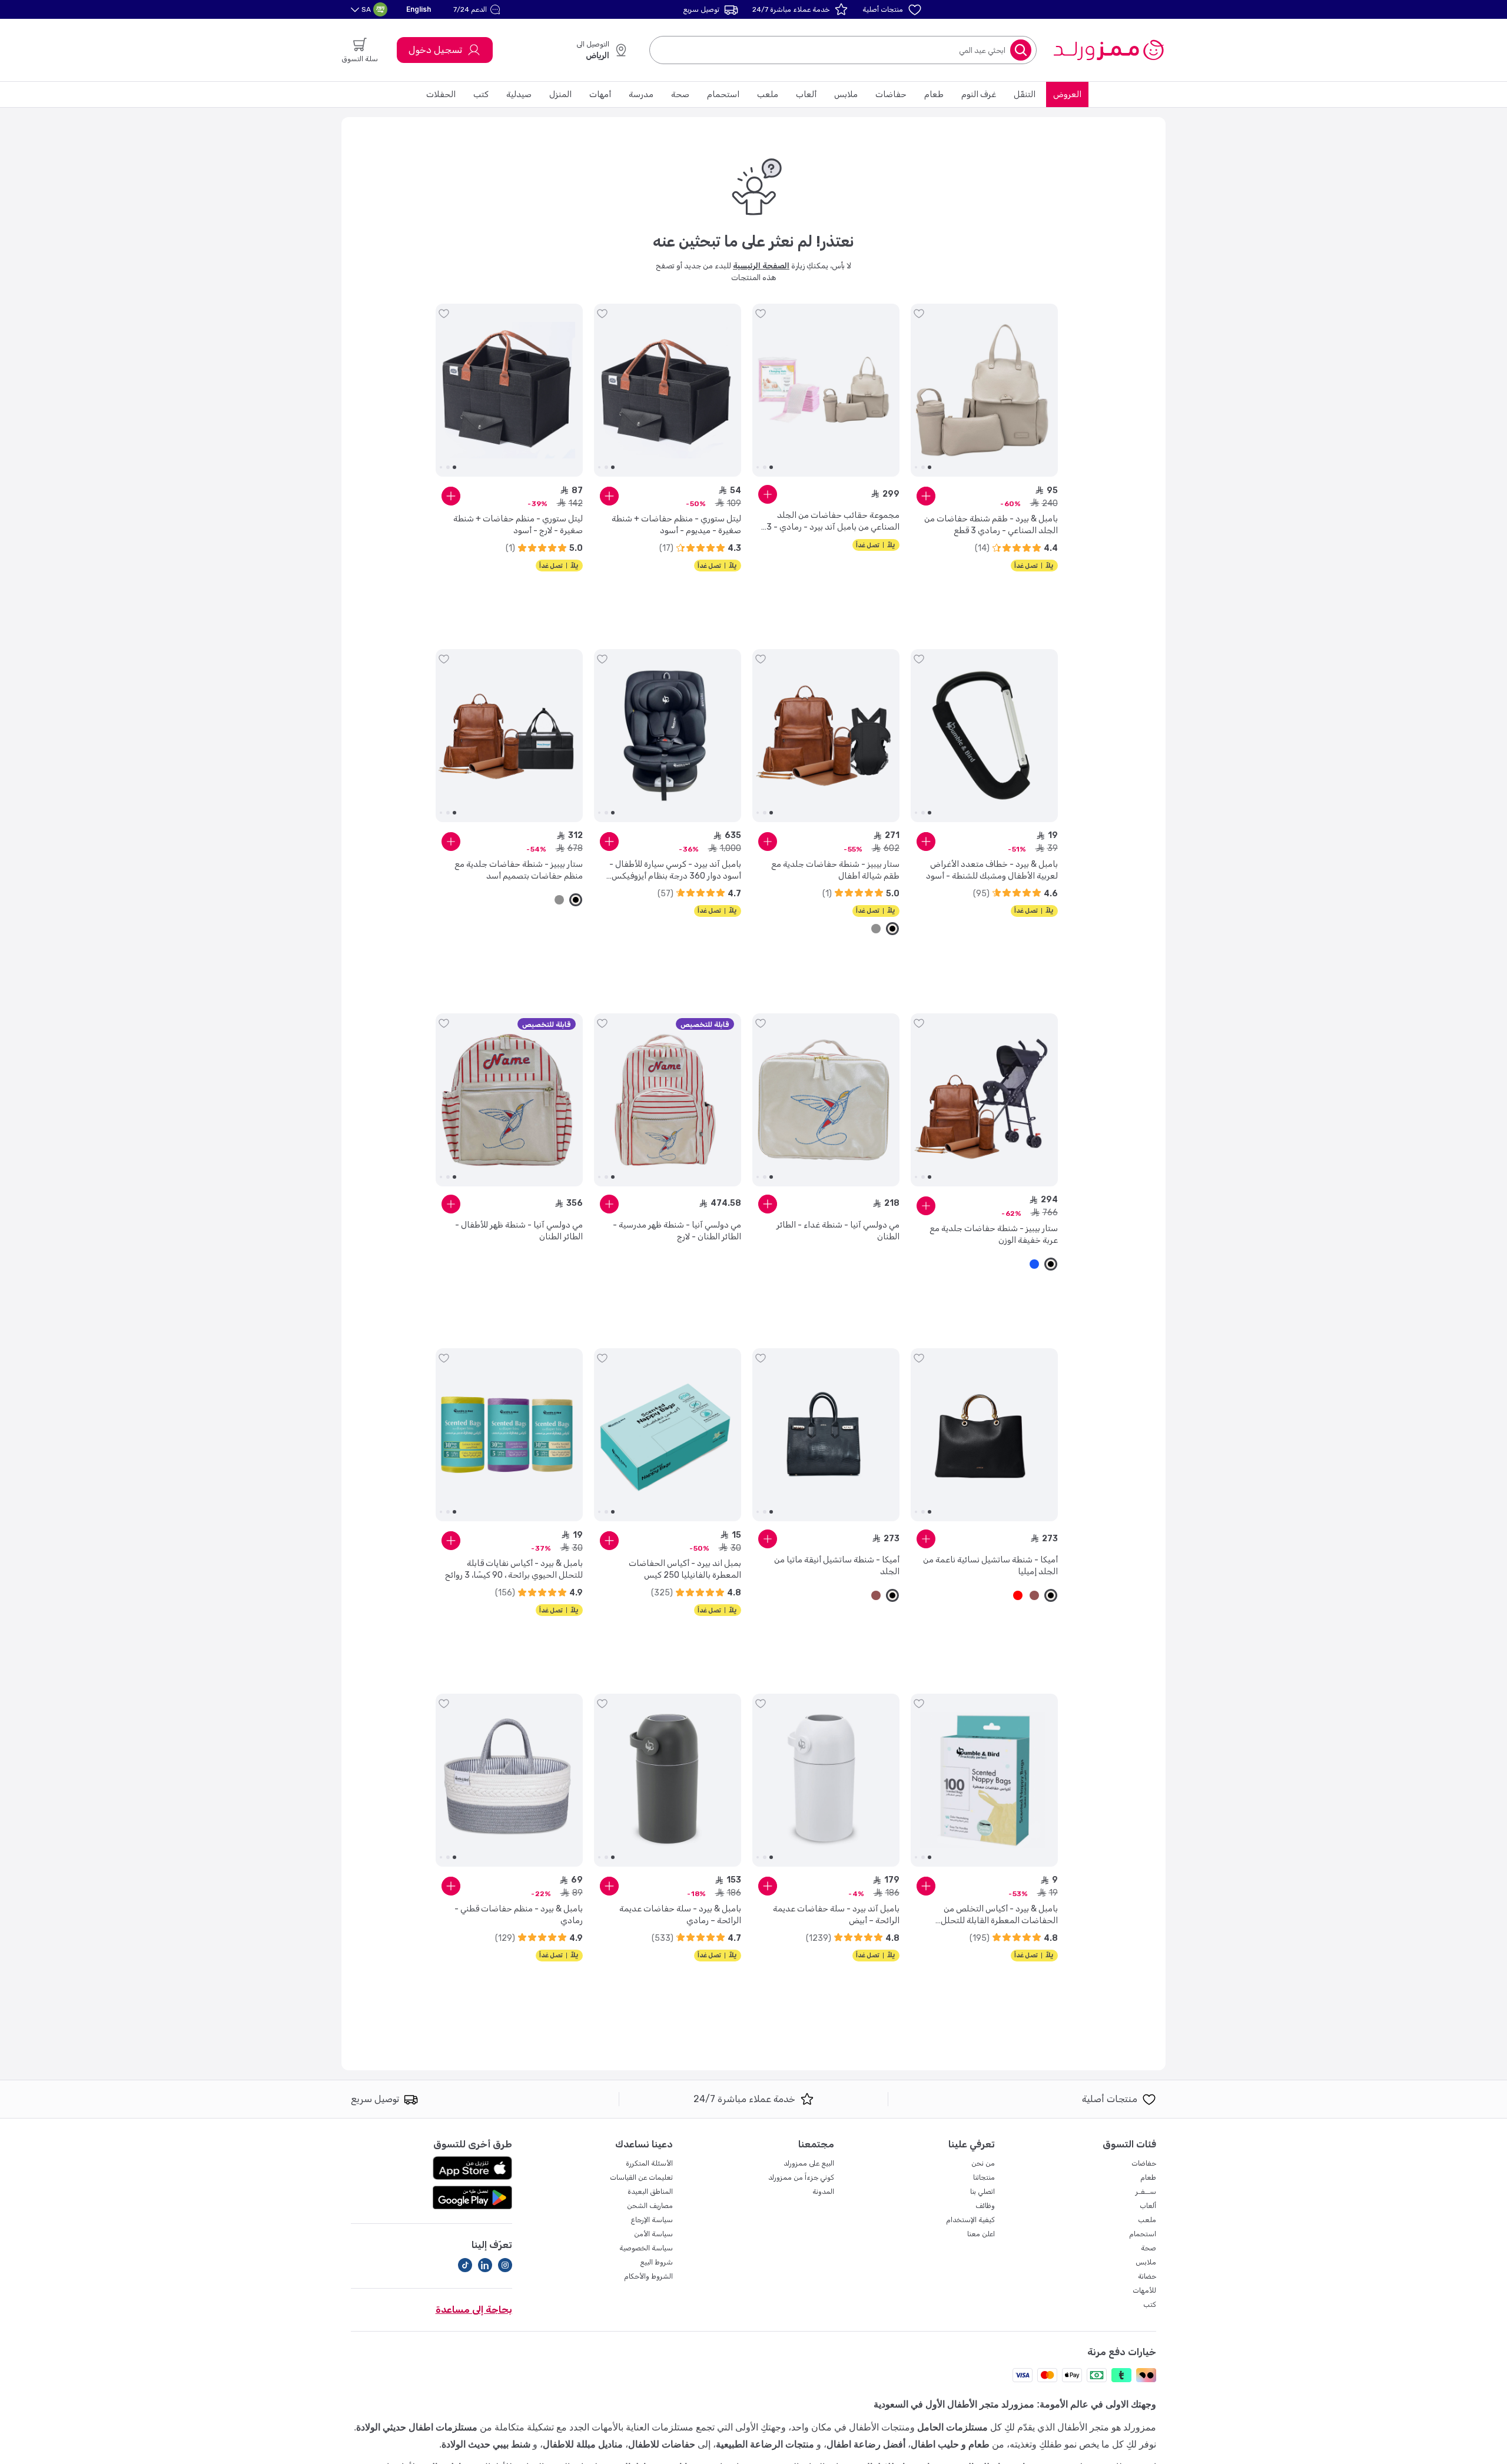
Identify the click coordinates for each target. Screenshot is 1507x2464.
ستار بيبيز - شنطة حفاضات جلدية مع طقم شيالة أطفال (835, 870)
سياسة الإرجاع (652, 2220)
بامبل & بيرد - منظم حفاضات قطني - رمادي (519, 1915)
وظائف (985, 2206)
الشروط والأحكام (648, 2276)
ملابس (846, 94)
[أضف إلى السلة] (926, 496)
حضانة (1147, 2276)
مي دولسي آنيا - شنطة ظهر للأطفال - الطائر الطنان (519, 1231)
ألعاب (806, 94)
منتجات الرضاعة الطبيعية (765, 2444)
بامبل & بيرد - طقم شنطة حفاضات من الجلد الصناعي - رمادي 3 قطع (991, 525)
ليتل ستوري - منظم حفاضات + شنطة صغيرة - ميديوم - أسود (676, 525)
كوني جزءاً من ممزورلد (801, 2177)
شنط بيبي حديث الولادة (486, 2444)
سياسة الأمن (653, 2234)
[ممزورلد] (1108, 50)
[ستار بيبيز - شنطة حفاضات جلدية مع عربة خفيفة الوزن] (984, 1100)
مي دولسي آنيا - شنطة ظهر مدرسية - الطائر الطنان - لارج (677, 1231)
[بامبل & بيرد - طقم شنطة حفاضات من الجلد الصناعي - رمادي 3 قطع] (984, 390)
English (419, 9)
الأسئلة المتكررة (649, 2163)
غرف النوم (979, 94)
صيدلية (519, 94)
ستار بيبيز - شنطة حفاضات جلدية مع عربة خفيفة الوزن (994, 1234)
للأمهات (1144, 2290)
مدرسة (641, 94)
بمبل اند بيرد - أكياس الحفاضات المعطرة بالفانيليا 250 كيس (685, 1569)
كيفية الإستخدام (970, 2220)
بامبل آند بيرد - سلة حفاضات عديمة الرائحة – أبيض (836, 1915)
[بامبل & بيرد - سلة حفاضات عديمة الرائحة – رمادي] (668, 1780)
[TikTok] (465, 2265)
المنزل (560, 94)
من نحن (983, 2163)
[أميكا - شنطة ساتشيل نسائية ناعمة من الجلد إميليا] (984, 1435)
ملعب (768, 94)
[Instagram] (505, 2265)
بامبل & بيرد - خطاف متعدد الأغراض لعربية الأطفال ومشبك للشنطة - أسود (992, 870)
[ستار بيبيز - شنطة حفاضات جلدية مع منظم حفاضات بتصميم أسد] (509, 736)
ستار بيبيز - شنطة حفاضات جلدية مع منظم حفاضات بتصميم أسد (519, 870)
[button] (478, 9)
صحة (680, 94)
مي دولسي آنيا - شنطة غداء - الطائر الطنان (838, 1231)
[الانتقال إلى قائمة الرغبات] (919, 314)
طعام (934, 94)
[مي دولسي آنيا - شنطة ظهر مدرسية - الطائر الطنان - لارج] (668, 1100)
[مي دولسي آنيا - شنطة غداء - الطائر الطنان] (826, 1100)
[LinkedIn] (485, 2265)
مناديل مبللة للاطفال (583, 2444)
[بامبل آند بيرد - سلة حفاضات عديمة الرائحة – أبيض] (826, 1780)
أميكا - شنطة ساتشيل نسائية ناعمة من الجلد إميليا (990, 1566)
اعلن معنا (981, 2234)
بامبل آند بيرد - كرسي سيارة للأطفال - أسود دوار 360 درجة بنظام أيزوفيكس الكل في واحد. (675, 871)
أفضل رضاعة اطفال (866, 2444)
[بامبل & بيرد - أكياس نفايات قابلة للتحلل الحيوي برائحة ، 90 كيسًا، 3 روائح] (509, 1435)
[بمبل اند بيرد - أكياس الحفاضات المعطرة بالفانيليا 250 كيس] (668, 1435)
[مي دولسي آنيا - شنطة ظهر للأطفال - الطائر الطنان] (509, 1100)
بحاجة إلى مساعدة (474, 2310)
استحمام (723, 94)
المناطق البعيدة (650, 2192)
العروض (1067, 94)
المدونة (823, 2192)
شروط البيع (656, 2262)
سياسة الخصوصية (646, 2248)
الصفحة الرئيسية (761, 266)
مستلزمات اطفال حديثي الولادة (417, 2427)
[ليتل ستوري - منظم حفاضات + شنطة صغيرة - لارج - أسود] (509, 390)
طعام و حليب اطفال (950, 2444)
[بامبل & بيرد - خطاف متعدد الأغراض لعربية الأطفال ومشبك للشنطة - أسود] (984, 736)
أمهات (600, 94)
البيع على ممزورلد (809, 2163)
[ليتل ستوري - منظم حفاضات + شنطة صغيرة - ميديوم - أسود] (668, 390)
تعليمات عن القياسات (641, 2177)
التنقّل (1025, 94)
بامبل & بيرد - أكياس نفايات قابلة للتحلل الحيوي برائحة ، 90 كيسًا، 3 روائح (514, 1569)
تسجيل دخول (435, 50)
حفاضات (891, 94)
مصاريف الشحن (650, 2206)
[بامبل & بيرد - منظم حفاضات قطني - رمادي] (509, 1780)
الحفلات (441, 94)
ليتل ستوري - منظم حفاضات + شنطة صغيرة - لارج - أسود (518, 525)
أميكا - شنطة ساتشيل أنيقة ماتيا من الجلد (837, 1566)
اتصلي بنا (982, 2192)
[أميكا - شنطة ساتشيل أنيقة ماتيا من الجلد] (826, 1435)
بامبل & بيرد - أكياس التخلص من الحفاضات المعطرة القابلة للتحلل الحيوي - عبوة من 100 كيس (999, 1915)
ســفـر (1146, 2192)
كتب (481, 94)
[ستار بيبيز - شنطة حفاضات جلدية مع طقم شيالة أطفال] (826, 736)
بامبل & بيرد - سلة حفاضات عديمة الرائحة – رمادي (680, 1915)
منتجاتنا (984, 2177)
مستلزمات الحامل (952, 2427)
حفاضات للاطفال (662, 2444)
